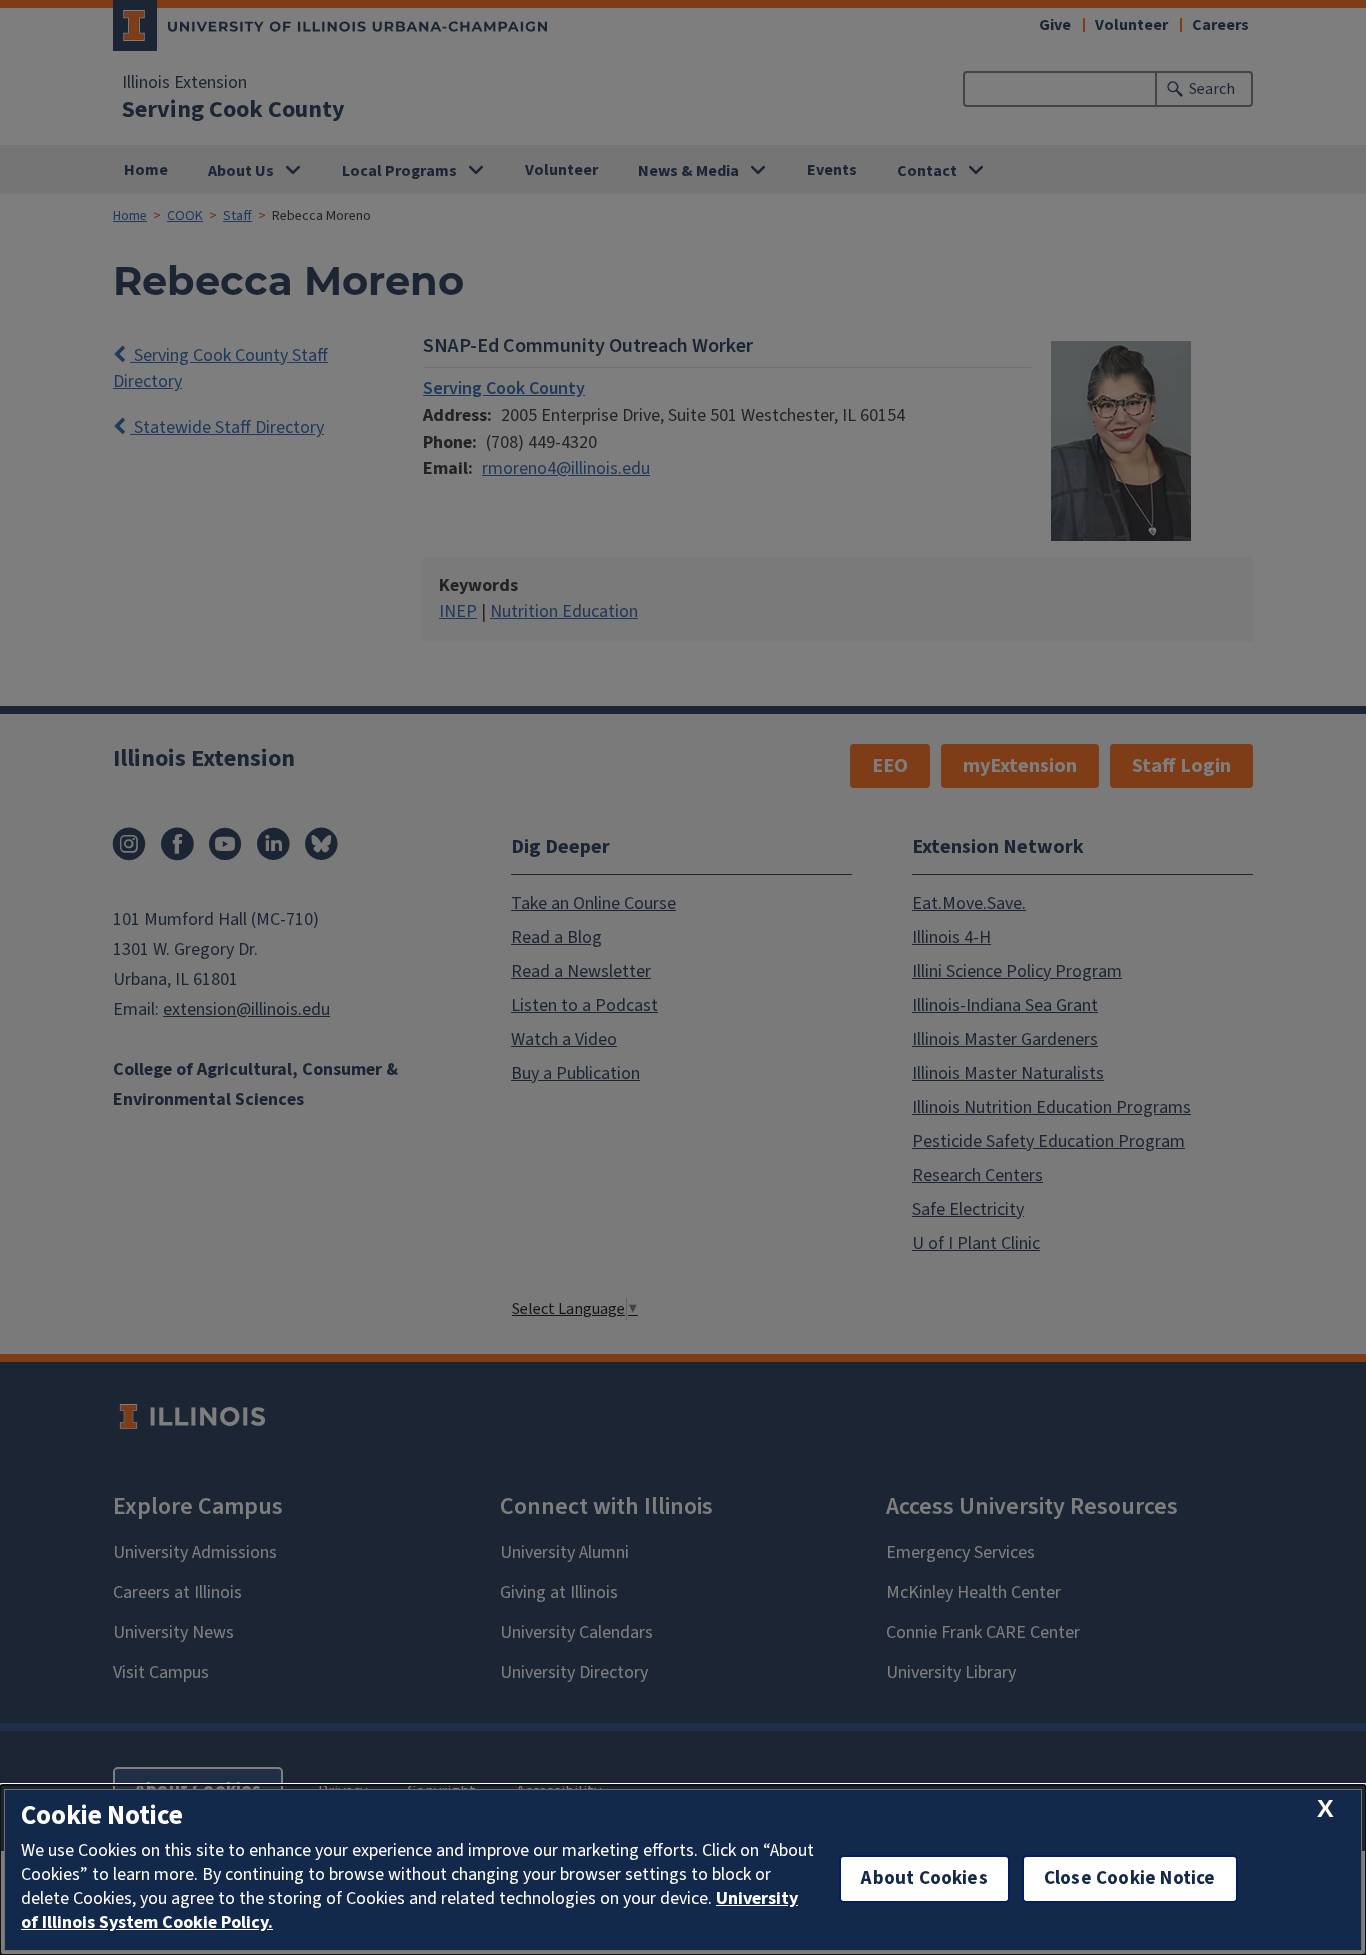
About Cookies (924, 1878)
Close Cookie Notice (1130, 1878)
